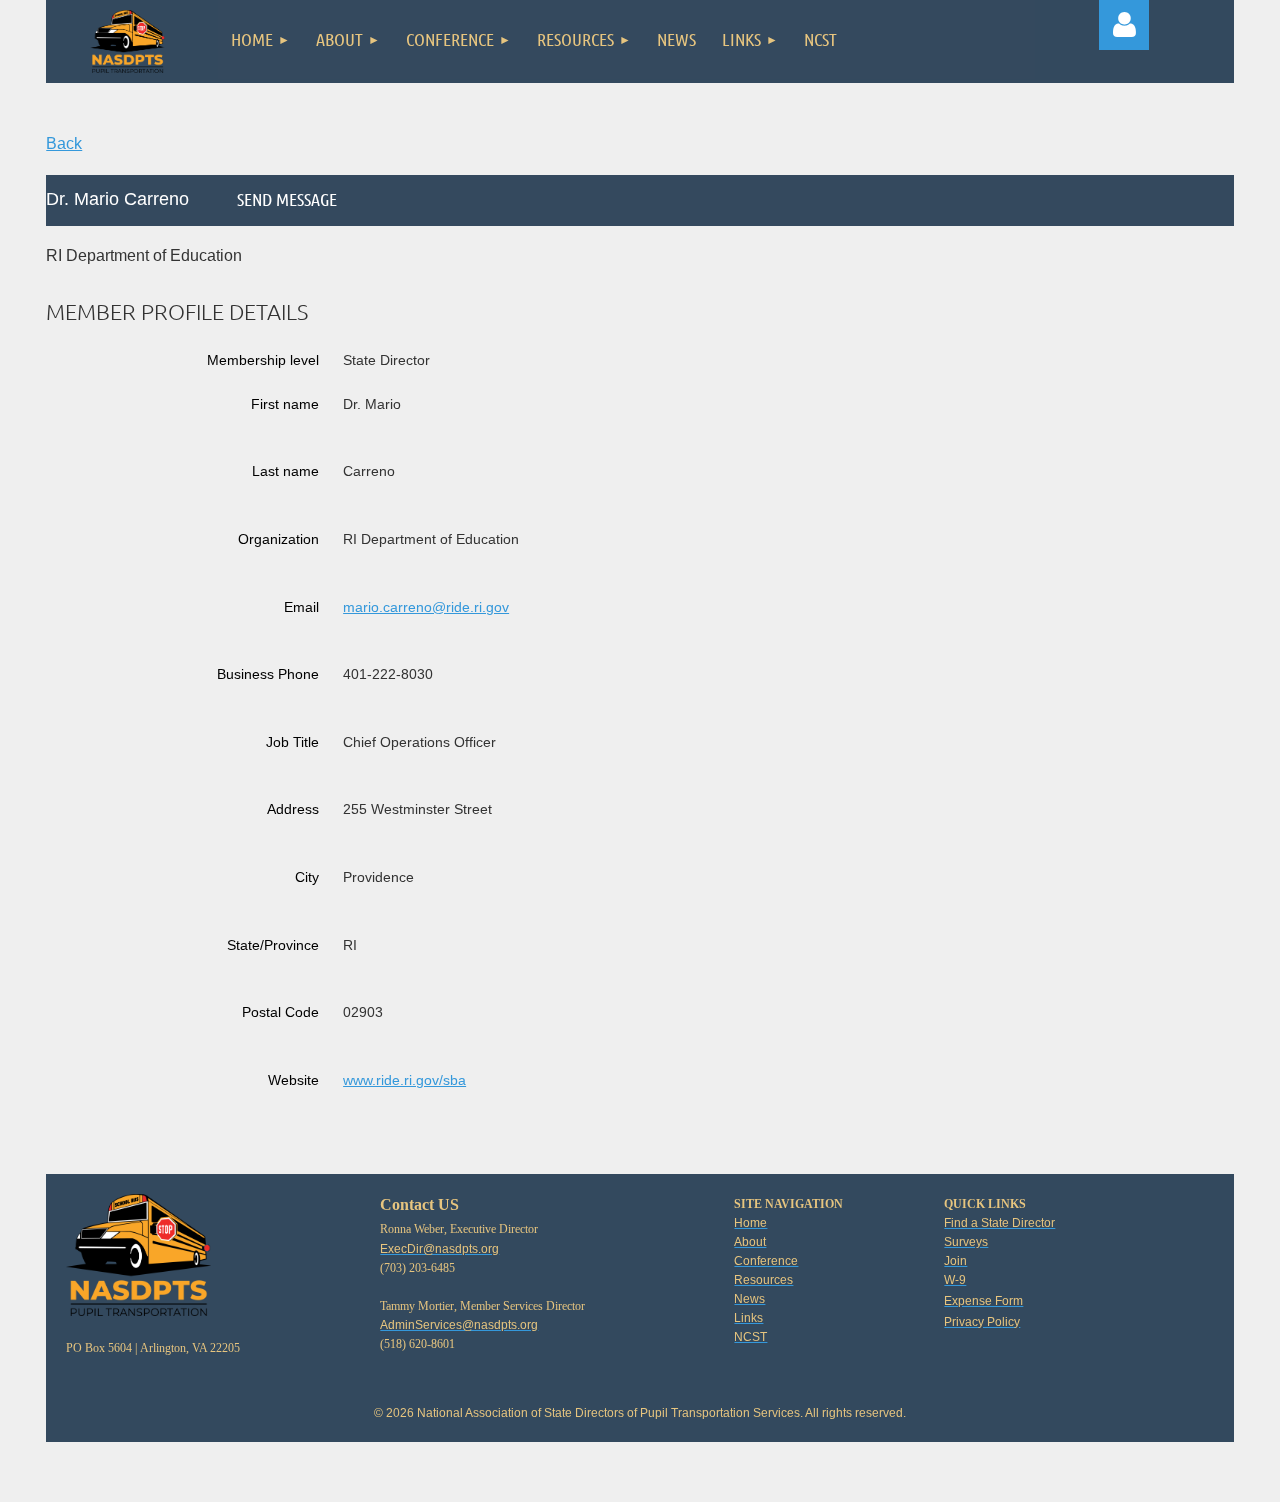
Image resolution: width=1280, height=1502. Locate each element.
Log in (1124, 25)
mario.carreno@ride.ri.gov (426, 607)
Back (64, 143)
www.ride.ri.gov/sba (404, 1080)
